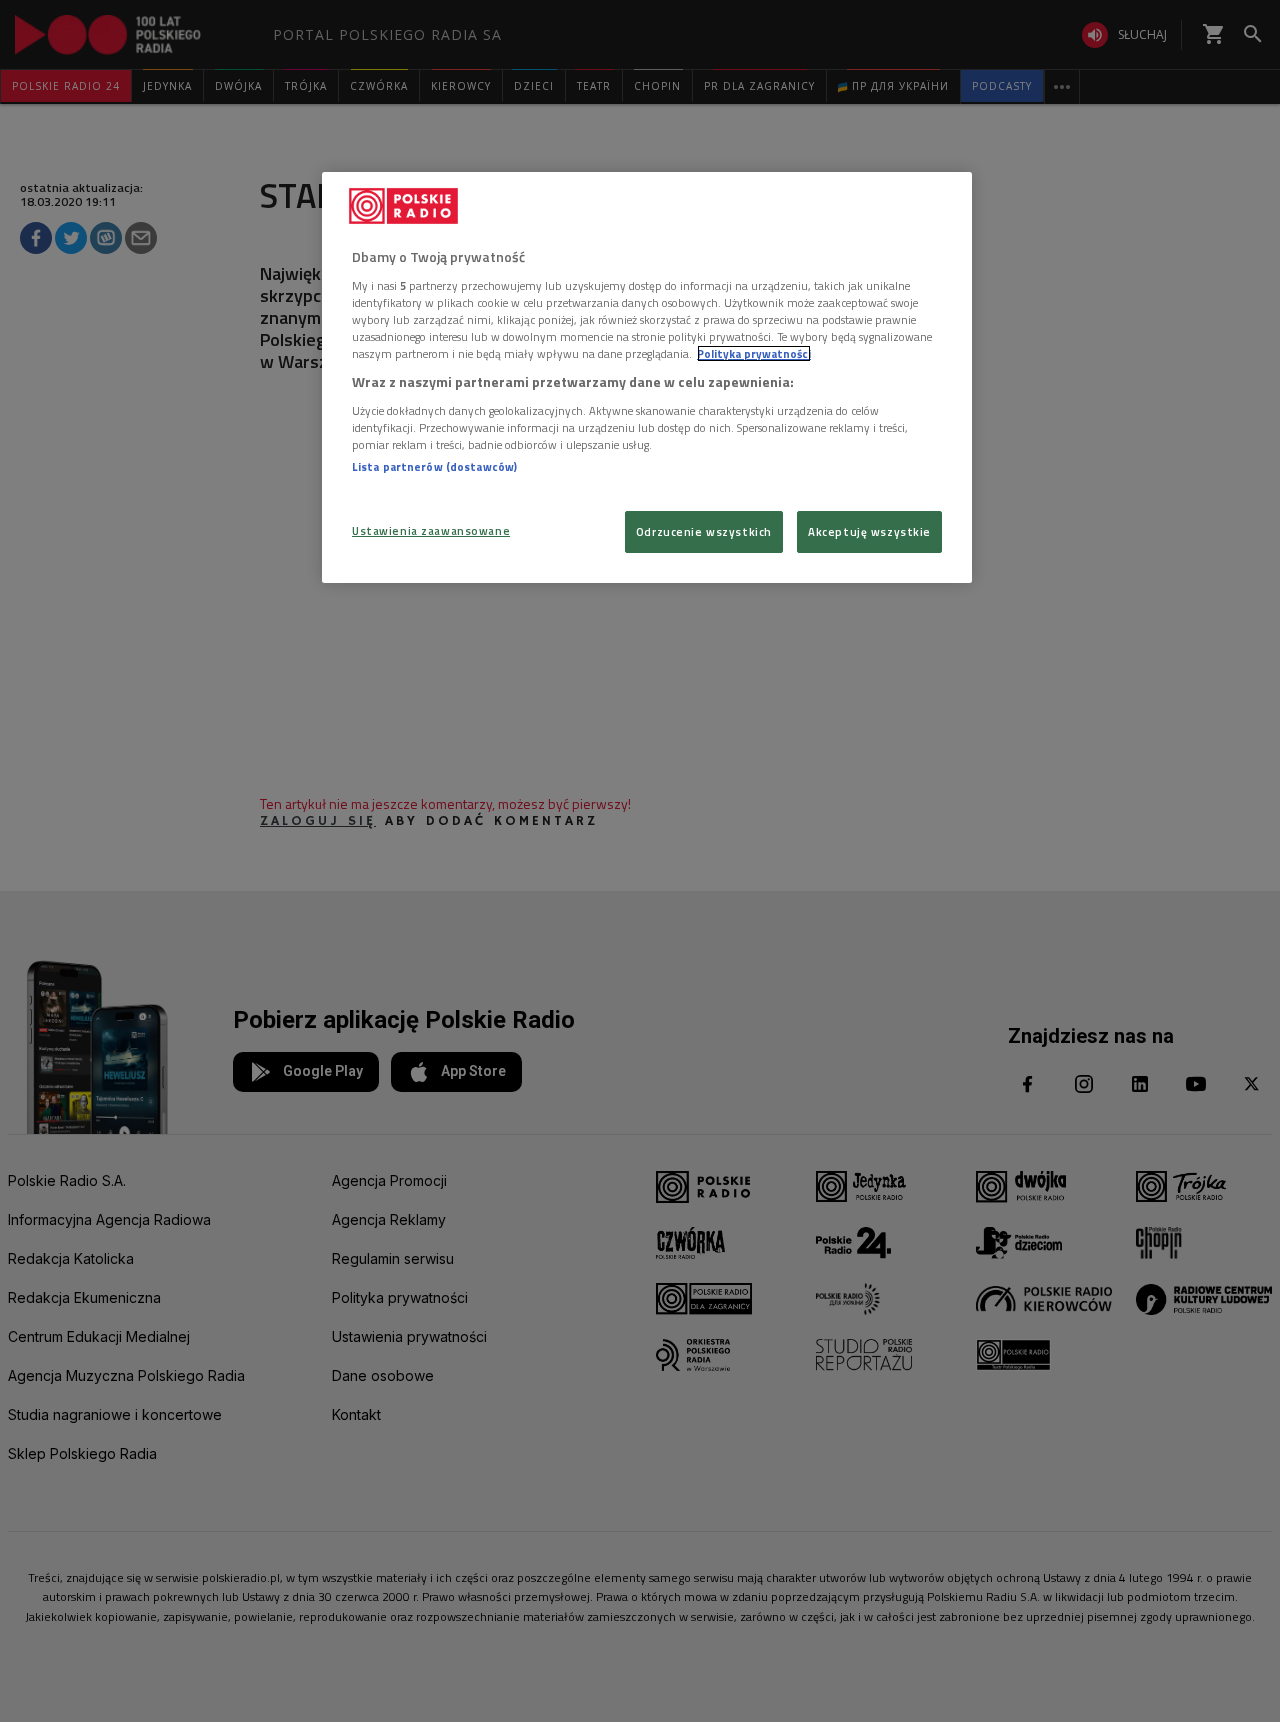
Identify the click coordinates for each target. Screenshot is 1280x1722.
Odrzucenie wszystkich (704, 531)
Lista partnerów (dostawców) (434, 466)
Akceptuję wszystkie (869, 531)
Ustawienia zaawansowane (431, 530)
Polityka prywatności (754, 353)
